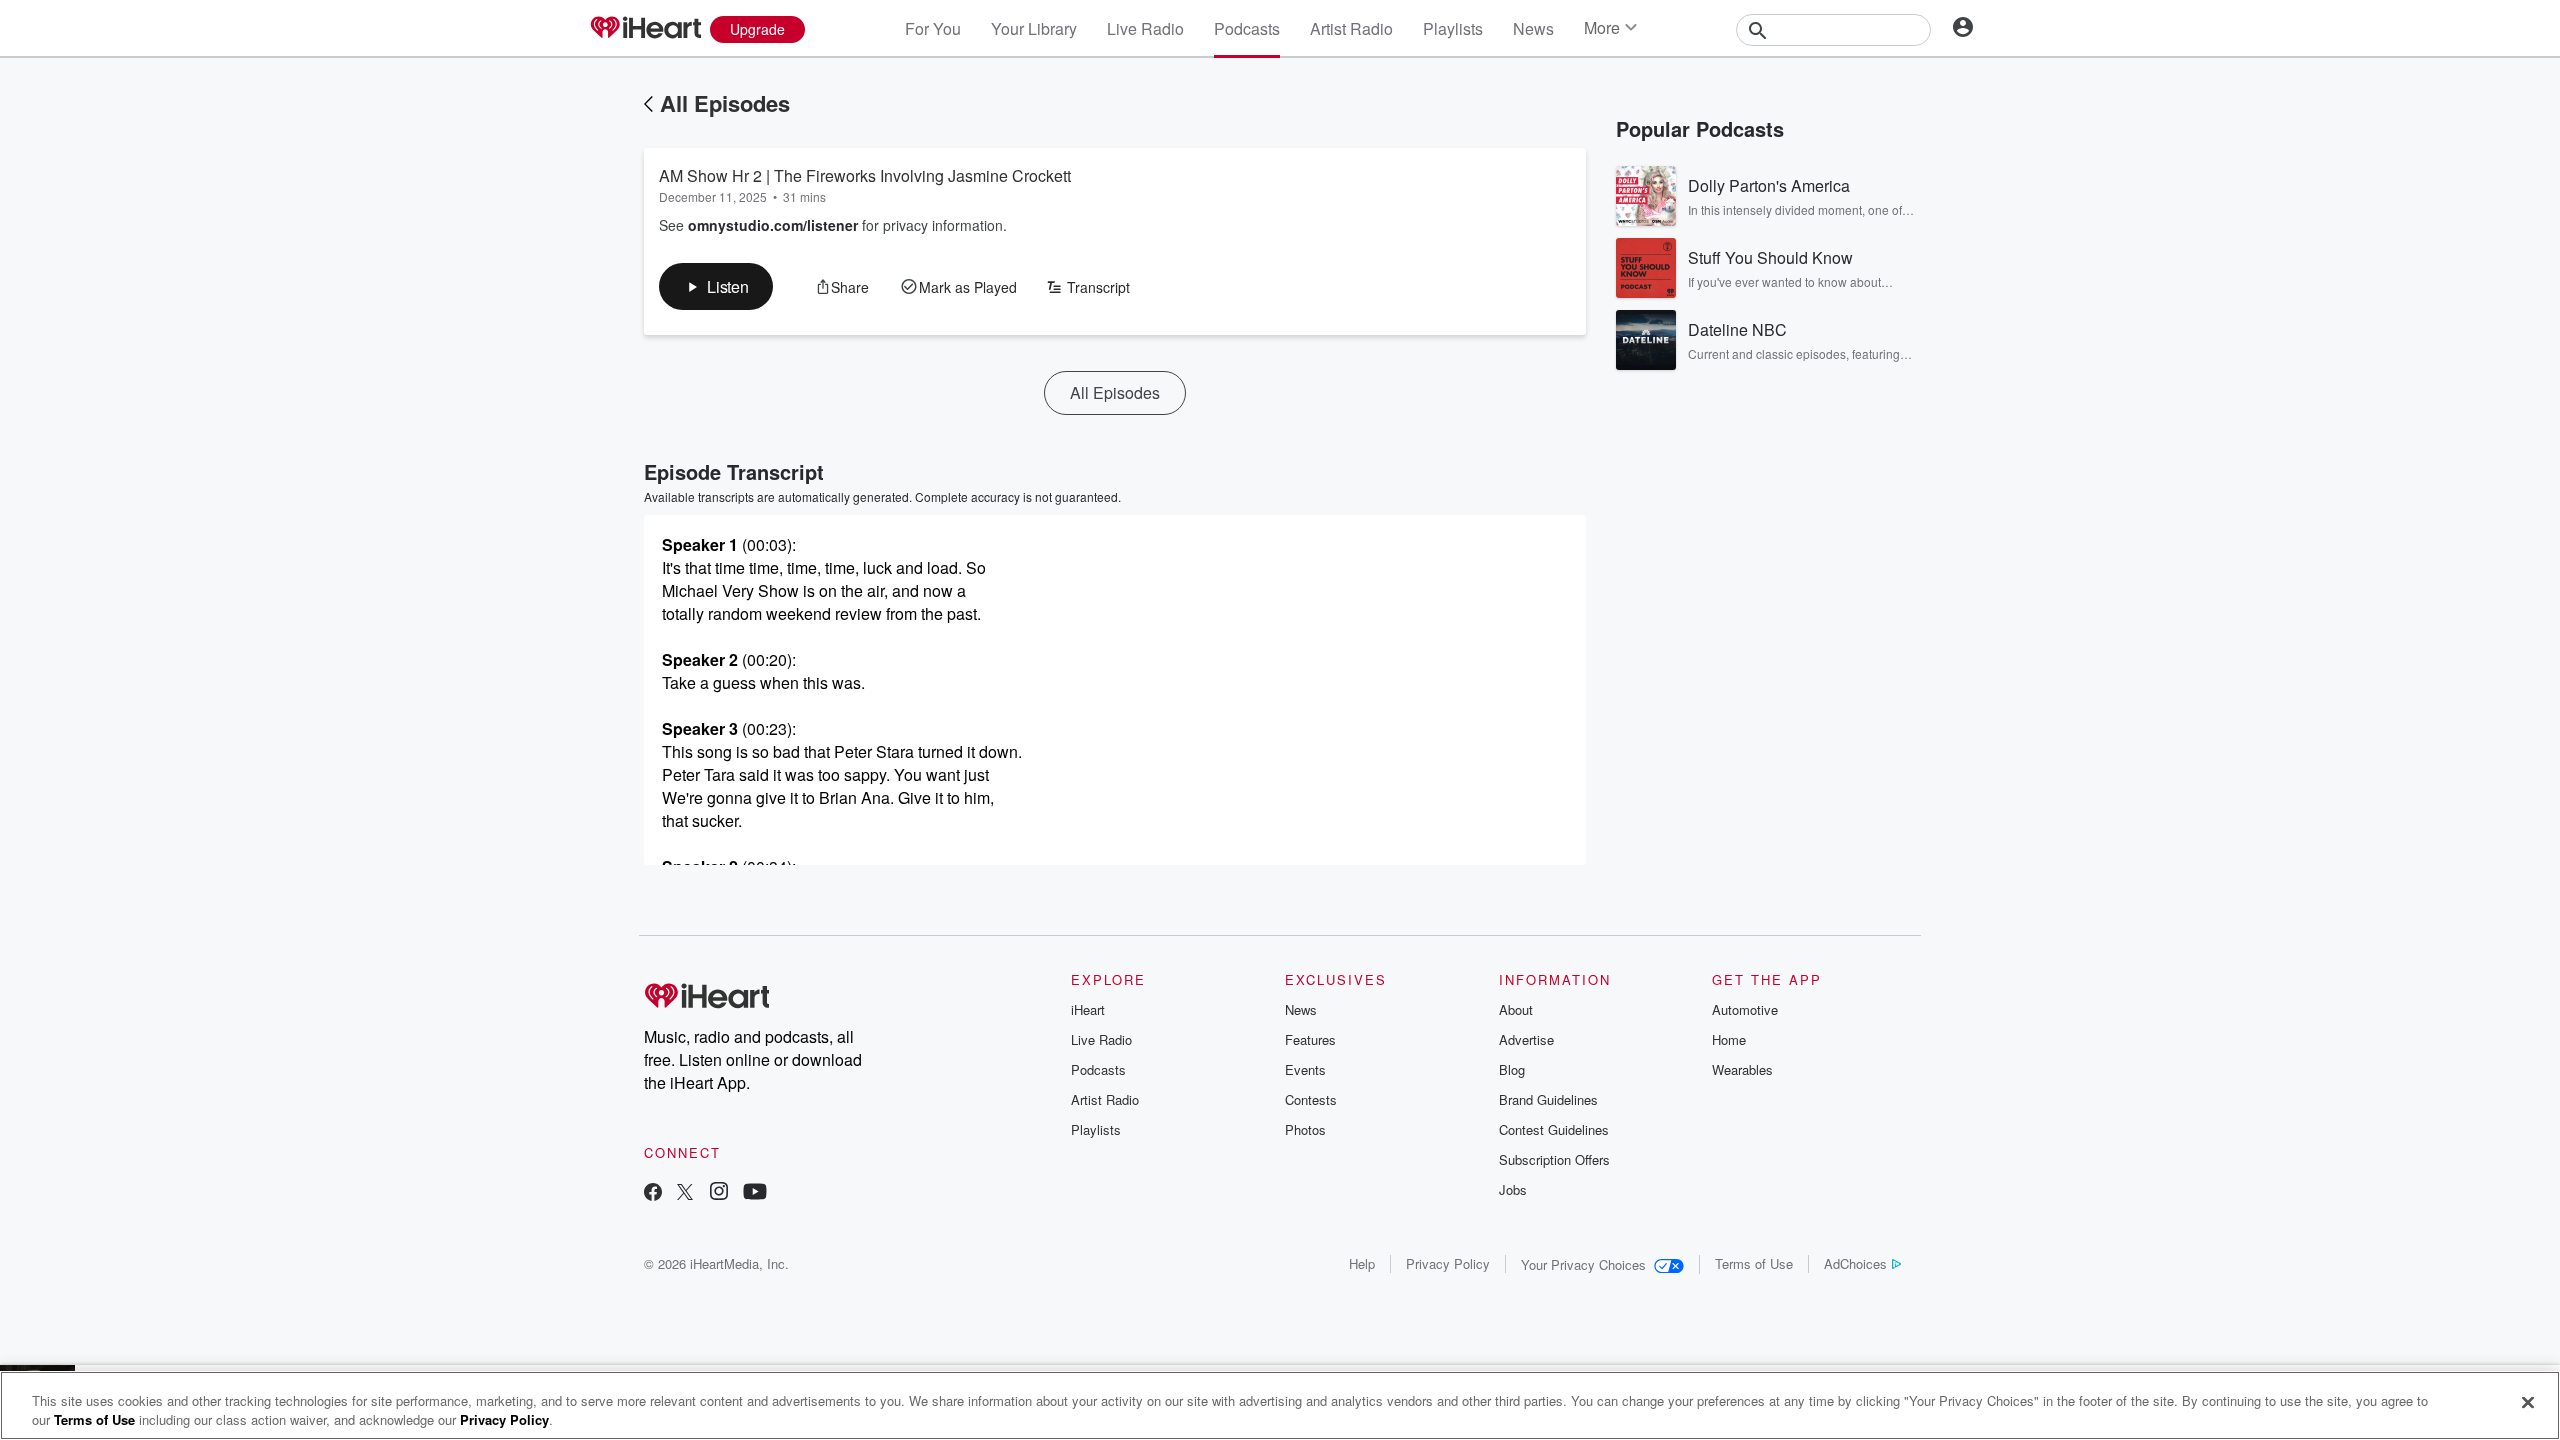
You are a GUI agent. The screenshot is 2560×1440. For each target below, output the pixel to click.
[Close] (2528, 1403)
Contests (1311, 1099)
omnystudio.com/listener (773, 225)
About (1516, 1009)
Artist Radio (1351, 28)
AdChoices (1855, 1263)
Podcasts (1247, 28)
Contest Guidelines (1554, 1129)
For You (933, 28)
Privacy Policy (1448, 1263)
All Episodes (725, 103)
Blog (1512, 1069)
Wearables (1742, 1069)
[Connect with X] (685, 1193)
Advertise (1526, 1039)
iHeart (1088, 1009)
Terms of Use (1754, 1263)
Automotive (1745, 1009)
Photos (1305, 1129)
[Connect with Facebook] (653, 1193)
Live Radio (1145, 28)
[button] (716, 286)
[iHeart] (645, 29)
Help (1362, 1263)
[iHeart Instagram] (719, 1193)
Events (1305, 1069)
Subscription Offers (1554, 1159)
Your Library (1034, 28)
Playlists (1453, 28)
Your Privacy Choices (1583, 1264)
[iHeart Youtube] (755, 1193)
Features (1310, 1039)
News (1533, 28)
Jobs (1513, 1189)
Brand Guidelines (1548, 1099)
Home (1729, 1039)
